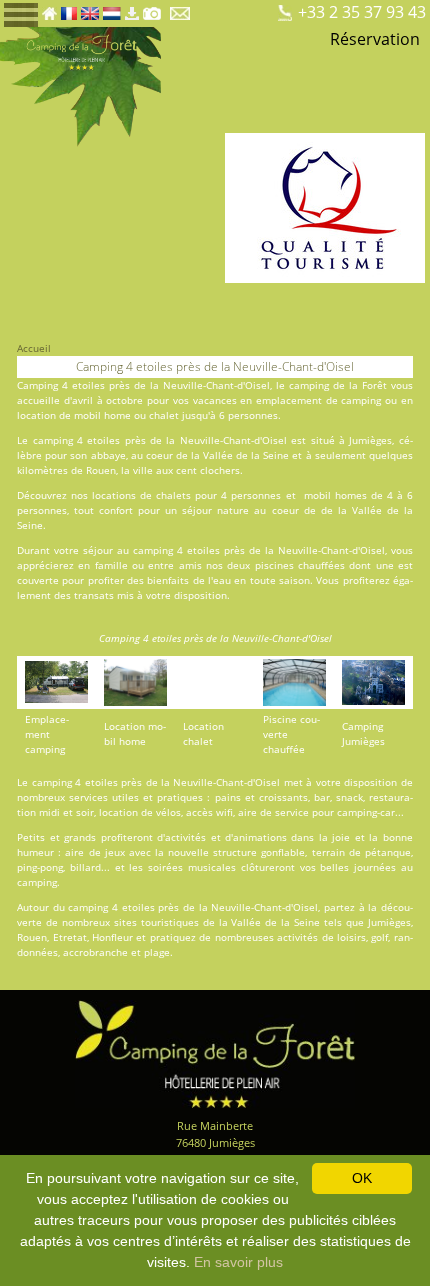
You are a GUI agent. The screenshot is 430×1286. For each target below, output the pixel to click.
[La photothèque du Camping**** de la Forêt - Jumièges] (152, 8)
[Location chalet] (242, 8)
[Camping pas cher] (259, 8)
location (36, 415)
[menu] (21, 13)
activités (185, 837)
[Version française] (69, 8)
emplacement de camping (318, 400)
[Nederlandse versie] (112, 8)
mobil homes (335, 495)
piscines (274, 565)
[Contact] (181, 8)
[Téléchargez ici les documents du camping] (132, 8)
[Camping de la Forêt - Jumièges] (215, 1052)
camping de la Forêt (338, 385)
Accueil (34, 348)
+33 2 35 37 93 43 (362, 12)
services (88, 797)
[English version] (89, 8)
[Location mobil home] (225, 8)
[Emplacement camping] (208, 8)
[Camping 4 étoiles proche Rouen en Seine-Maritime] (80, 85)
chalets (173, 495)
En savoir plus (238, 1262)
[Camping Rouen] (276, 8)
